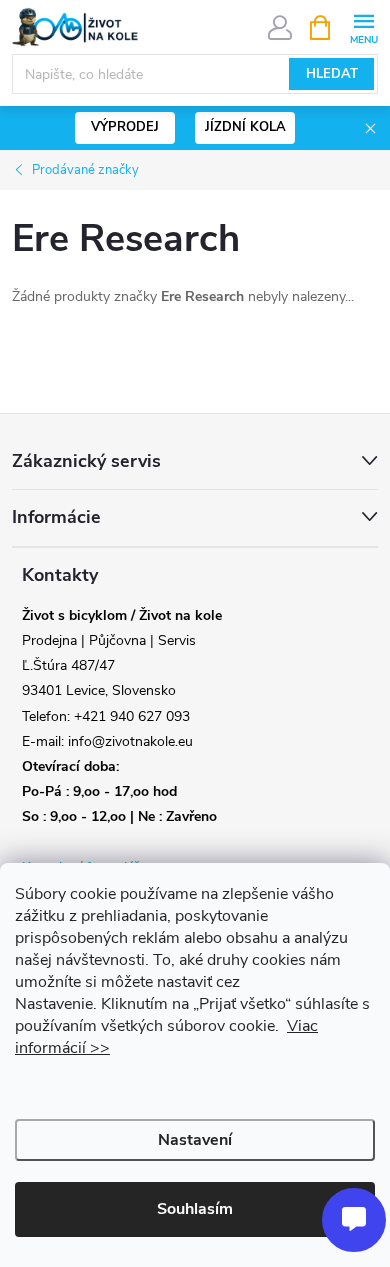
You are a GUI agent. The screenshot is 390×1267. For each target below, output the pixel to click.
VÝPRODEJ (125, 127)
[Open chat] (354, 1220)
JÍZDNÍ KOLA (245, 127)
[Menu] (363, 26)
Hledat (332, 74)
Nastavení (195, 1140)
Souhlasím (195, 1209)
